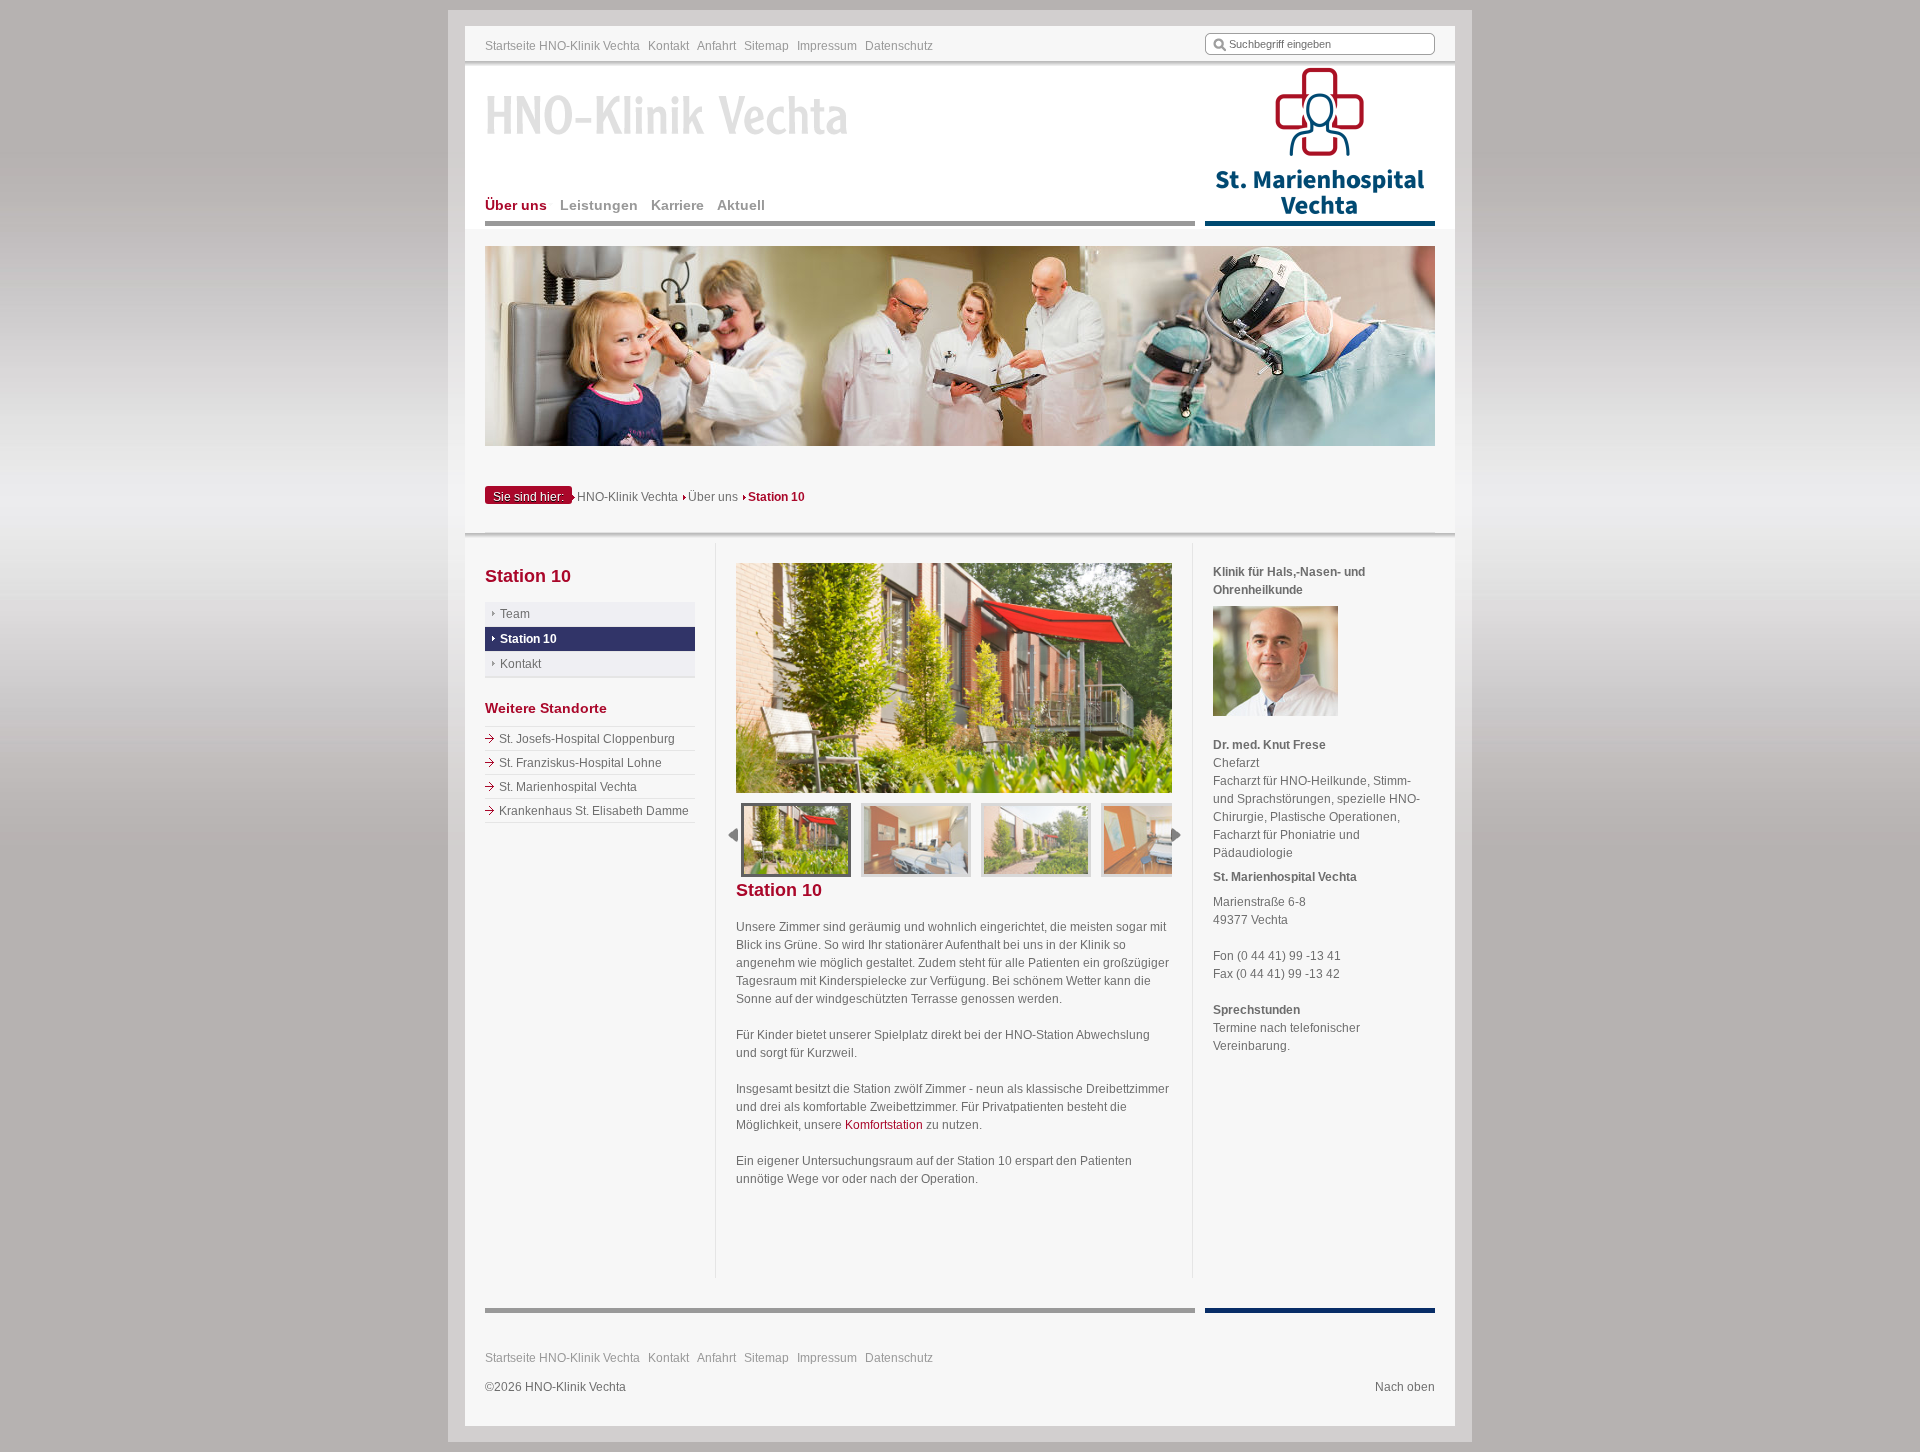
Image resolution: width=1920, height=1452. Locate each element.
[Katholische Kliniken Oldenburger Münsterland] (1320, 146)
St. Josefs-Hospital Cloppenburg (587, 739)
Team (515, 614)
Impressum (827, 46)
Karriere (677, 205)
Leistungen (599, 205)
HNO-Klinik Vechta (627, 497)
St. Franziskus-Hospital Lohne (580, 763)
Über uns (516, 205)
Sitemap (766, 46)
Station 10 (776, 497)
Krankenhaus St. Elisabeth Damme (594, 811)
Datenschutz (899, 46)
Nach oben (1405, 1387)
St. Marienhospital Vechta (568, 787)
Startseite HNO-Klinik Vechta (562, 46)
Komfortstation (884, 1125)
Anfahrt (716, 46)
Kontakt (668, 46)
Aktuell (741, 205)
